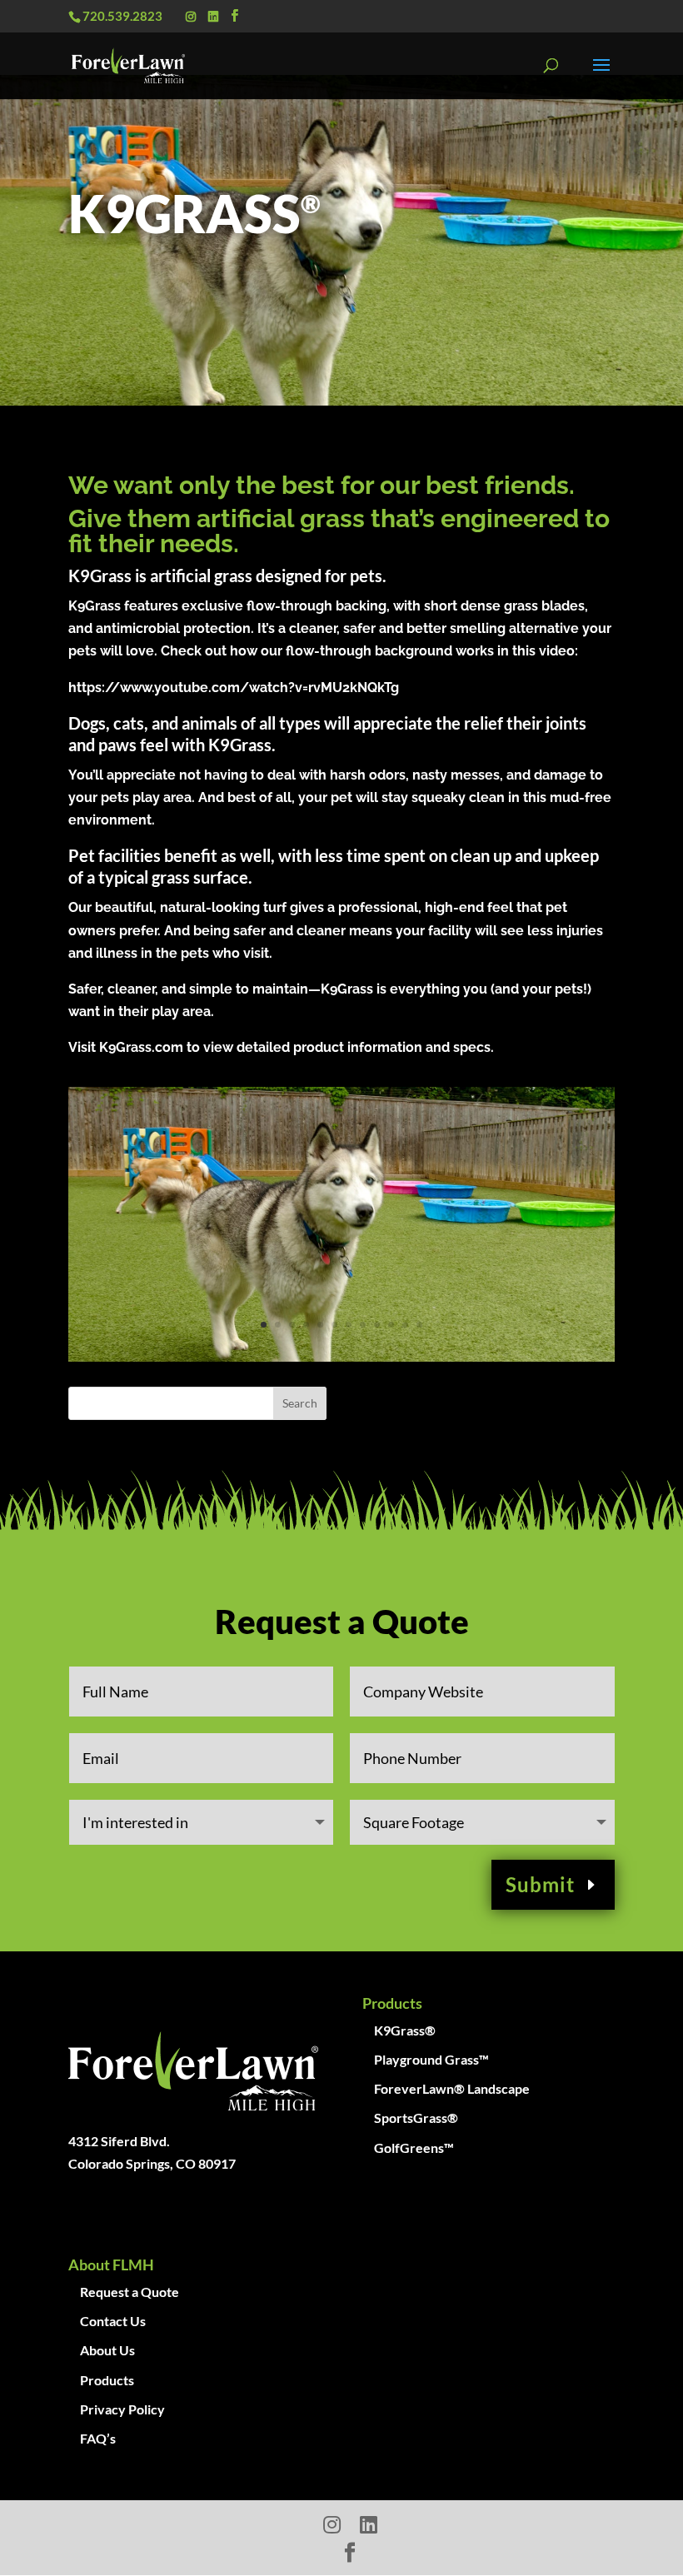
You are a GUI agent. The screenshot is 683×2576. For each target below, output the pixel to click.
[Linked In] (213, 17)
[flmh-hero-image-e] (341, 1356)
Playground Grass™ (431, 2059)
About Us (107, 2350)
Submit (540, 1884)
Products (107, 2380)
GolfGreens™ (414, 2147)
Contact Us (113, 2321)
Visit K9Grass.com (126, 1047)
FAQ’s (98, 2438)
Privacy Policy (122, 2409)
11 (405, 1325)
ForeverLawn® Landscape (452, 2088)
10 (391, 1325)
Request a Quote (130, 2292)
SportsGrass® (416, 2118)
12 (419, 1325)
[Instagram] (191, 17)
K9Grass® (405, 2030)
